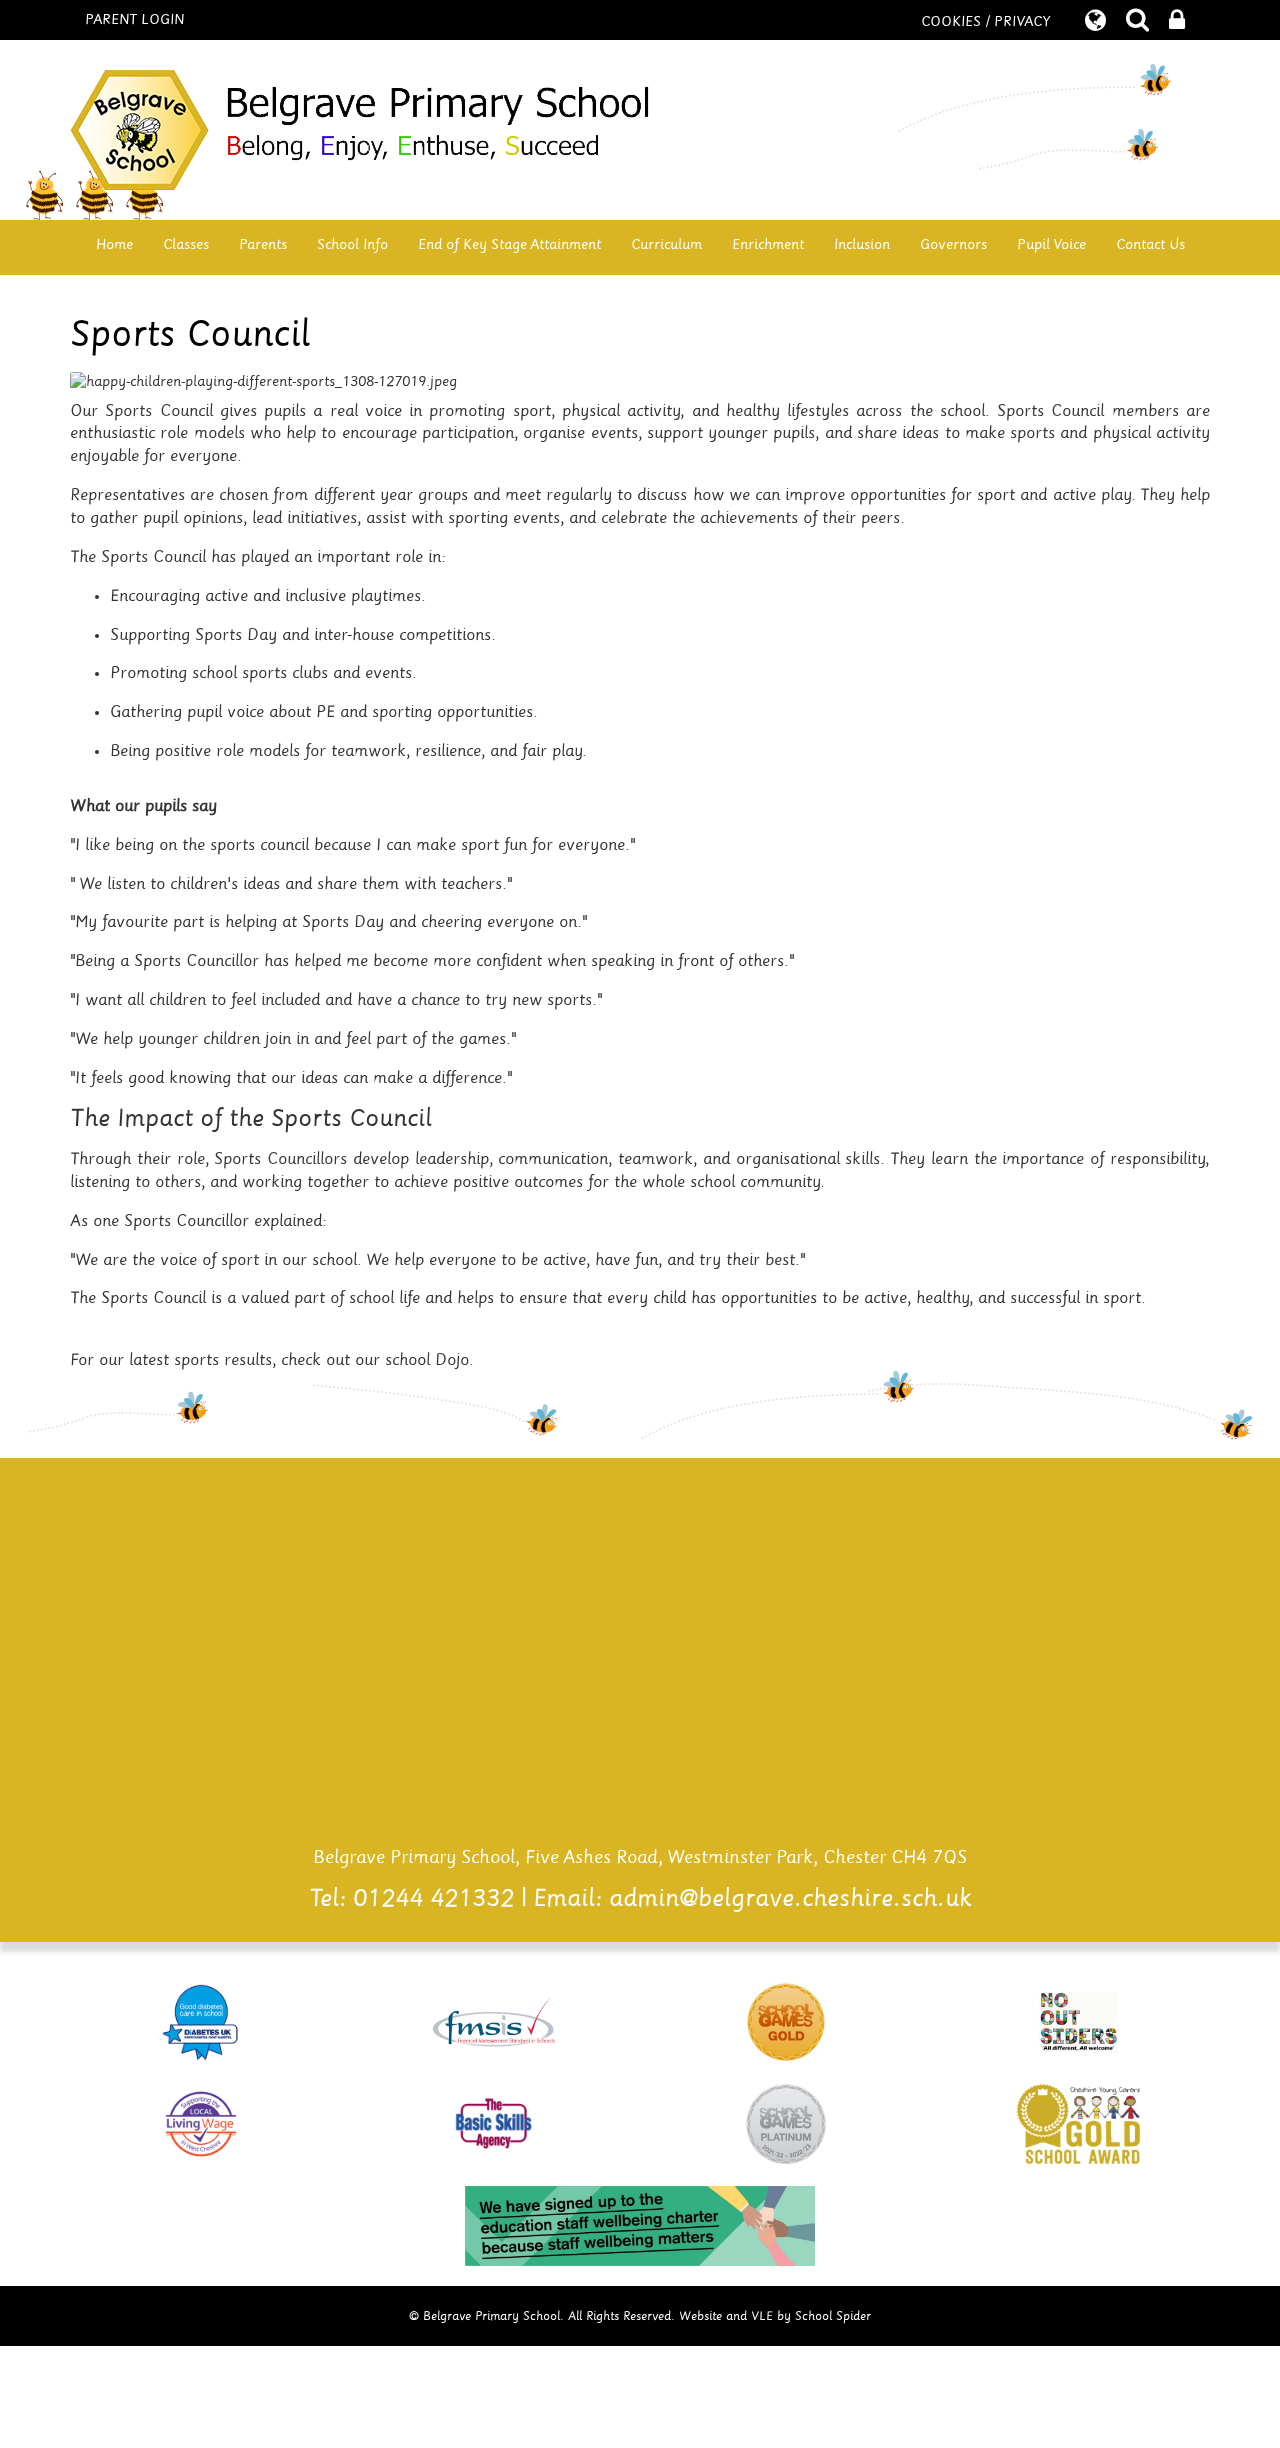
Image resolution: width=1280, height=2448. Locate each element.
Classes (186, 244)
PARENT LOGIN (134, 20)
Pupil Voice (1051, 244)
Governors (953, 244)
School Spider (833, 2316)
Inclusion (862, 244)
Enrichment (768, 244)
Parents (263, 244)
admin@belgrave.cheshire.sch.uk (790, 1899)
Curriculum (666, 244)
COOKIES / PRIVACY (985, 22)
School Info (352, 244)
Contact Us (1150, 244)
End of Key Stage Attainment (509, 244)
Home (114, 244)
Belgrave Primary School (640, 130)
